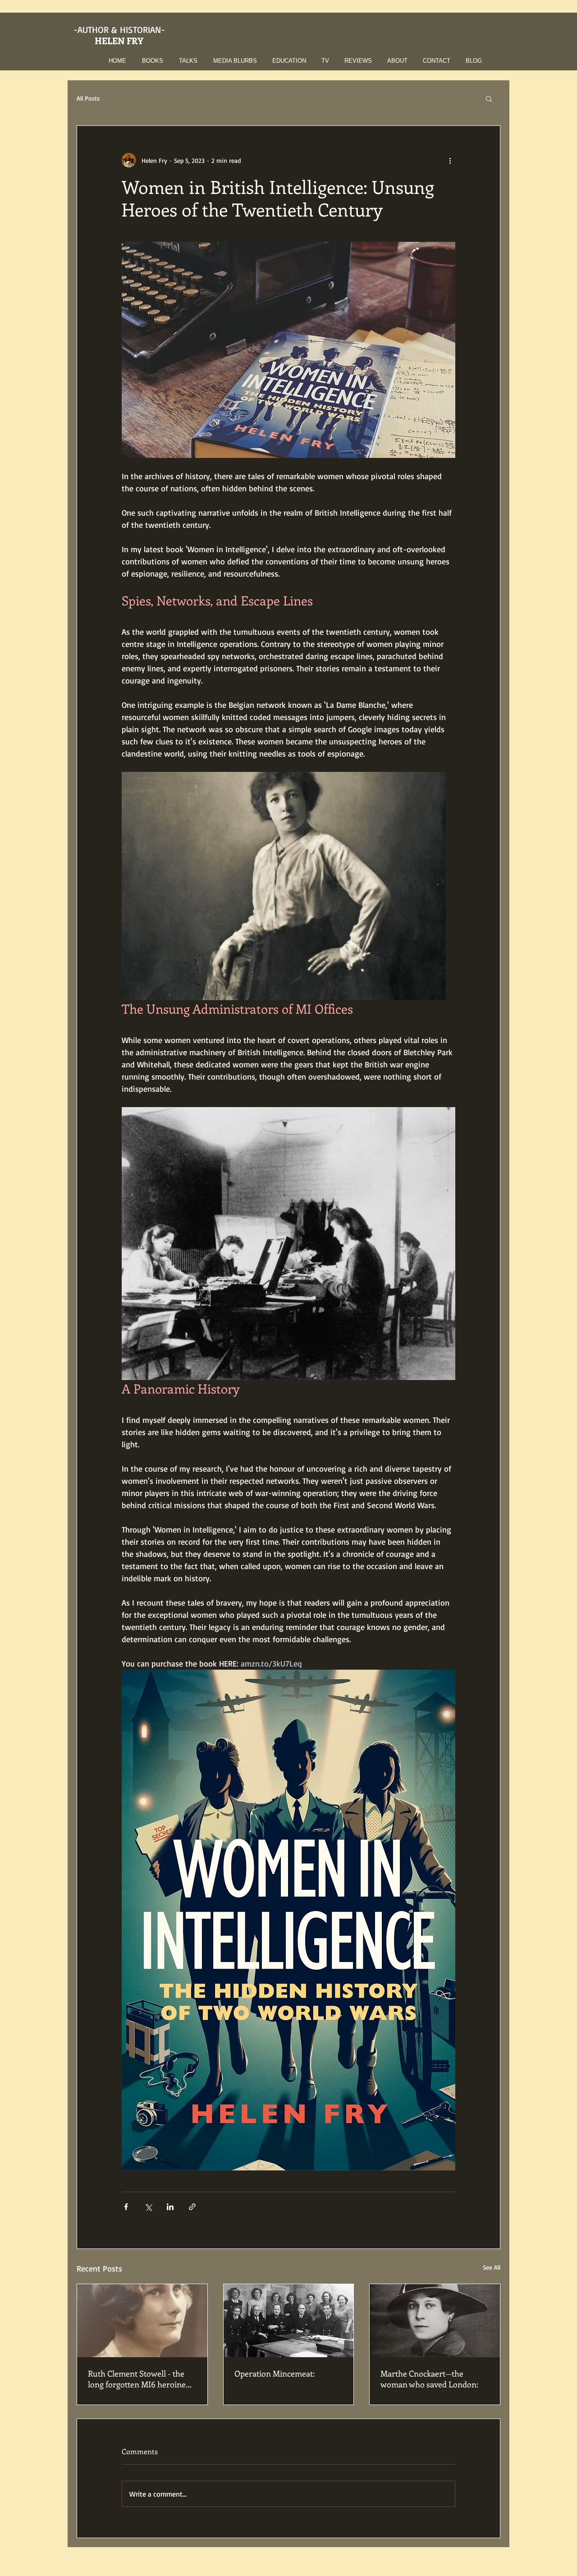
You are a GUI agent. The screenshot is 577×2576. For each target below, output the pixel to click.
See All (492, 2267)
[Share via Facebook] (126, 2207)
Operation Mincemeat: (275, 2373)
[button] (150, 61)
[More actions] (450, 160)
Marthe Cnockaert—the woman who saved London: (429, 2379)
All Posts (88, 98)
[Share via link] (192, 2207)
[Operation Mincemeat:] (289, 2321)
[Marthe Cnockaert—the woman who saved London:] (435, 2321)
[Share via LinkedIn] (170, 2207)
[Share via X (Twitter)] (148, 2207)
